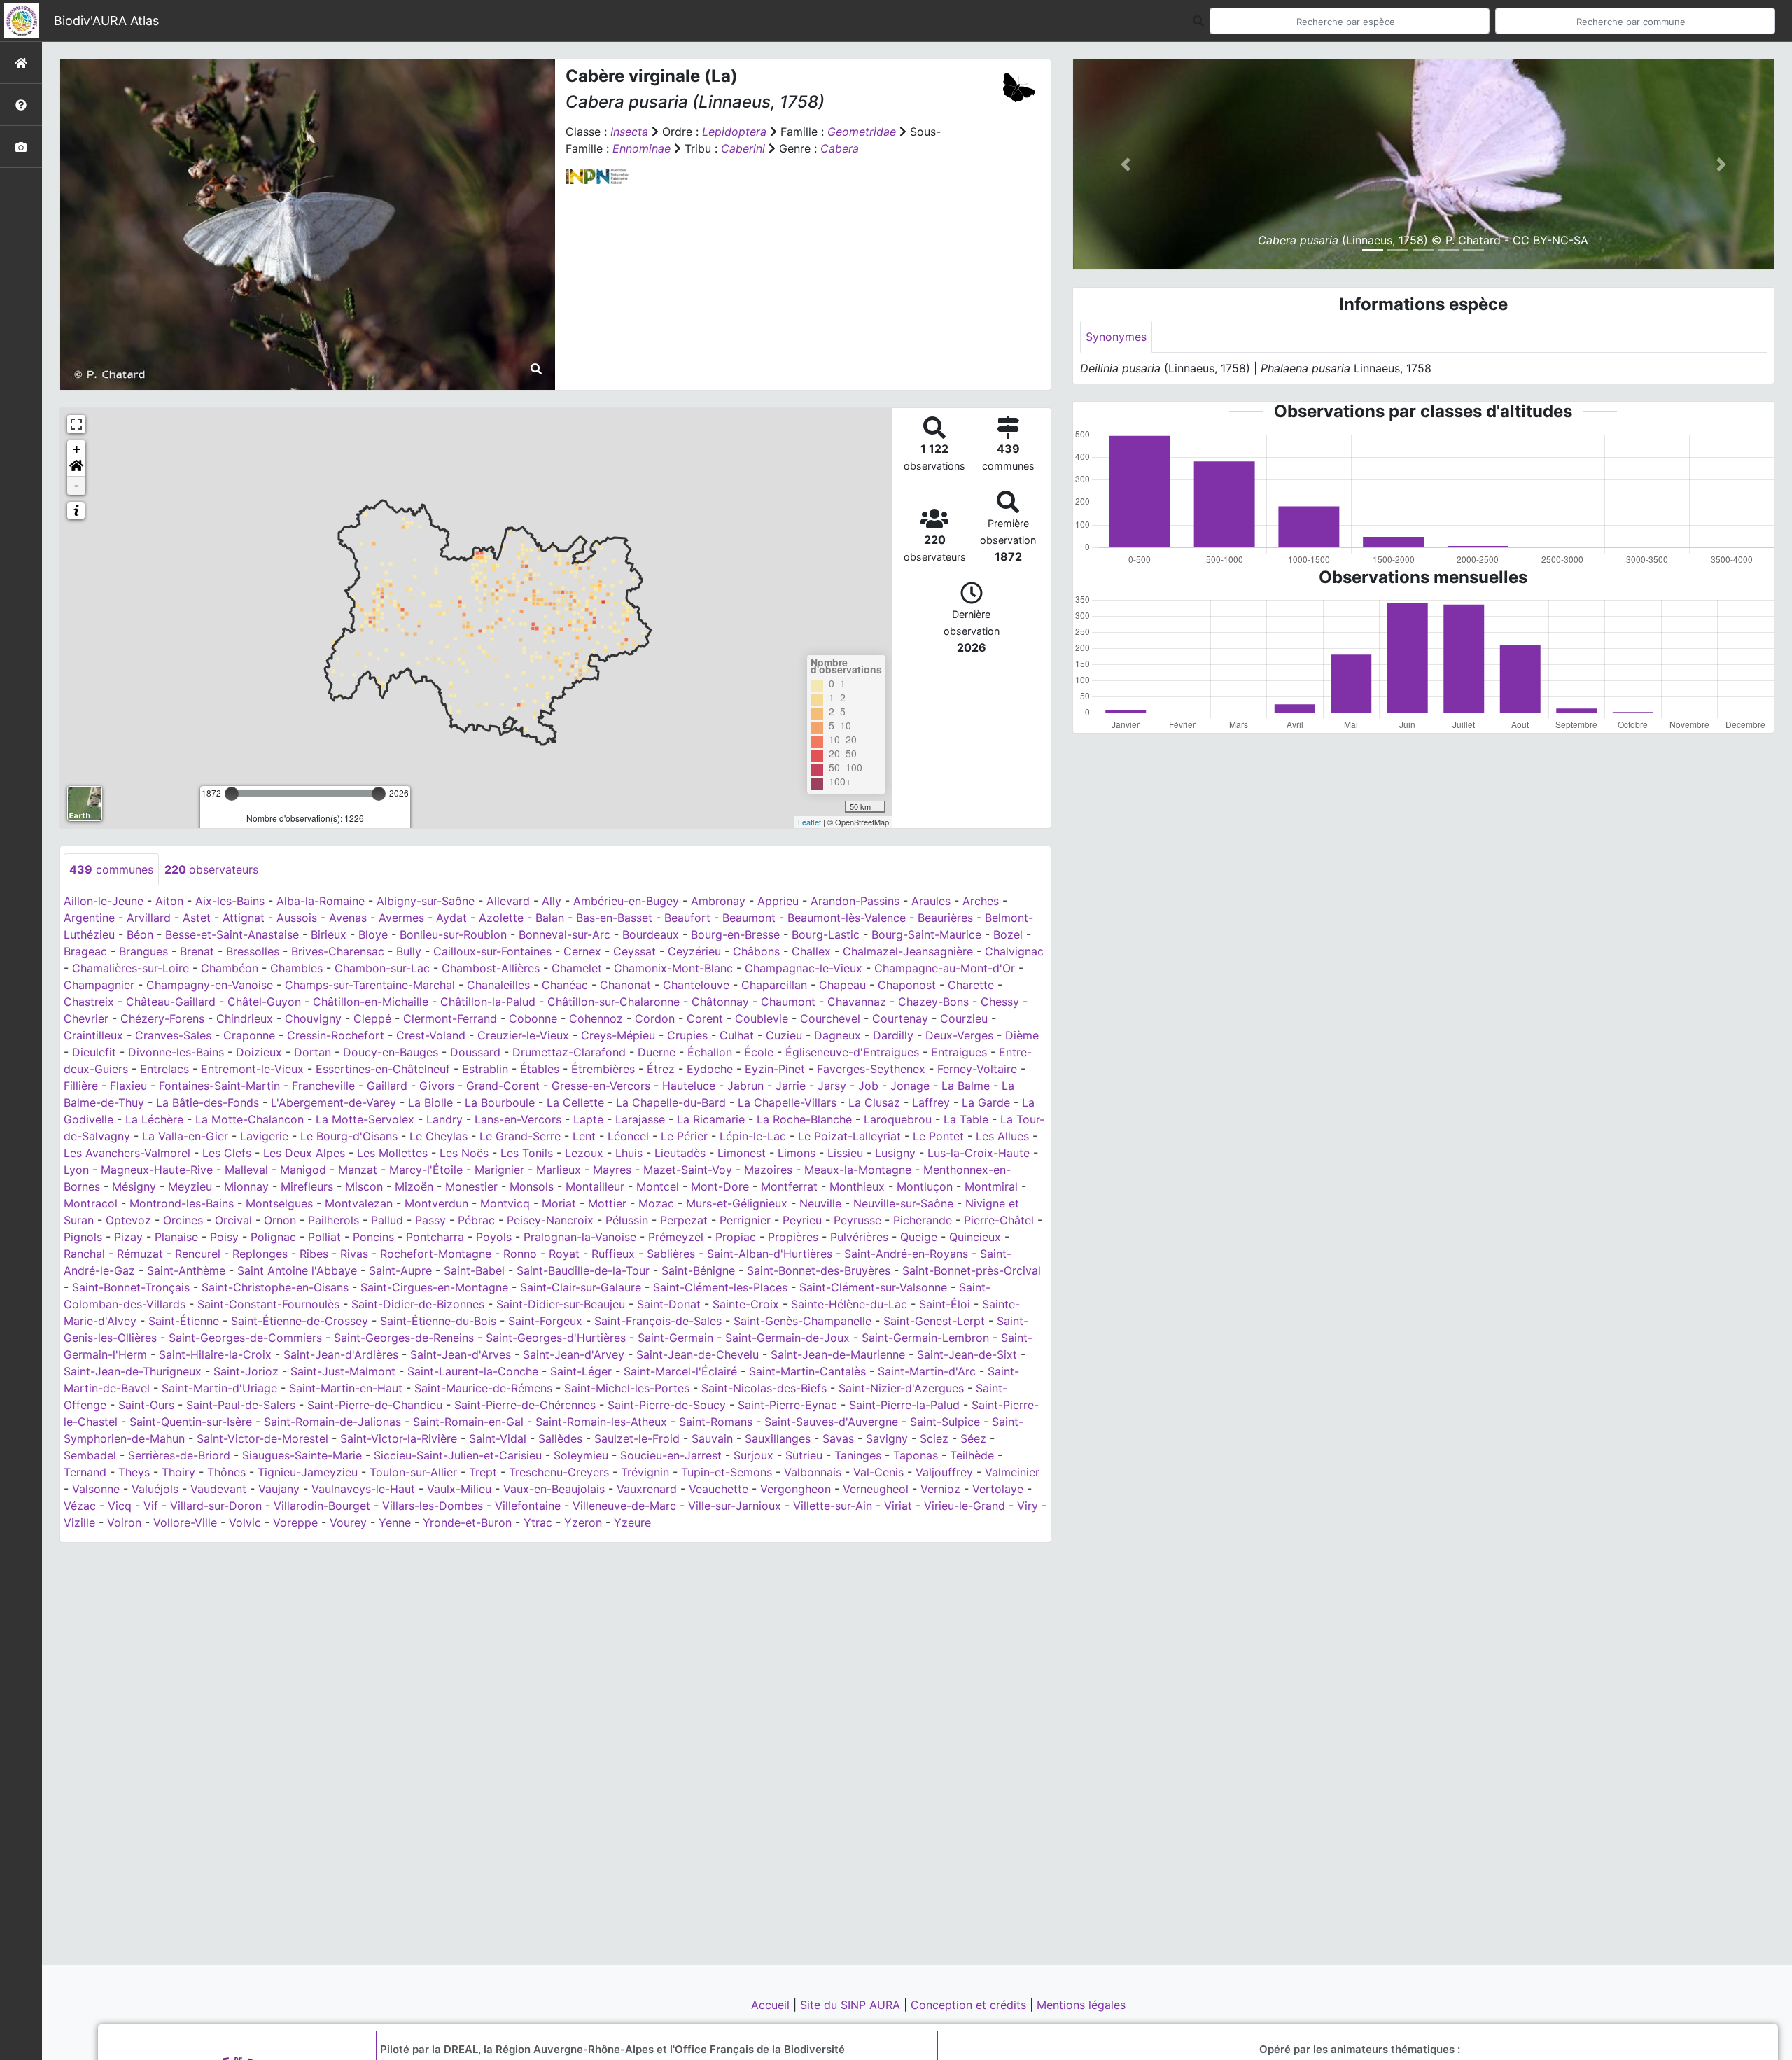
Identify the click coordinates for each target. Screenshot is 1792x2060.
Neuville (820, 1203)
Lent (584, 1136)
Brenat (197, 951)
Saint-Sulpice (945, 1422)
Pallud (387, 1220)
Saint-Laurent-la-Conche (473, 1371)
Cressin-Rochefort (336, 1035)
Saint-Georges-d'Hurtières (556, 1338)
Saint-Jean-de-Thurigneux (133, 1371)
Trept (483, 1472)
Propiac (736, 1237)
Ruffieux (613, 1254)
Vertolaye (998, 1489)
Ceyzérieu (694, 951)
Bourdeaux (651, 934)
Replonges (260, 1254)
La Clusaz (874, 1102)
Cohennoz (596, 1018)
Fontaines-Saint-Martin (219, 1086)
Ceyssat (635, 951)
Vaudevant (218, 1489)
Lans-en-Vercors (518, 1119)
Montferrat (789, 1186)
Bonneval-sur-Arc (565, 934)
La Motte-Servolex (365, 1119)
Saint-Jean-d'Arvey (574, 1354)
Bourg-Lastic (826, 934)
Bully (409, 951)
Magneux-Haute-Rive (157, 1170)
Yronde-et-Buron (467, 1522)
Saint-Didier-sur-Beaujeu (561, 1304)
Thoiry (178, 1472)
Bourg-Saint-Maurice (926, 934)
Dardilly (893, 1035)
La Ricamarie (711, 1119)
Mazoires (768, 1170)
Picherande (923, 1220)
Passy (430, 1220)
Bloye (373, 934)
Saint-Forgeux (545, 1321)
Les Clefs (227, 1153)
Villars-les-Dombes (433, 1506)
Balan (550, 918)
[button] (76, 468)
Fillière (81, 1086)
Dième (1022, 1035)
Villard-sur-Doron (216, 1506)
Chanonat (625, 985)
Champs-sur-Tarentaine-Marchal (370, 985)
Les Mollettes (392, 1153)
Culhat (737, 1035)
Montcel (658, 1186)
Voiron (124, 1522)
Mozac (656, 1203)
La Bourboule (500, 1102)
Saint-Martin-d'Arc (927, 1371)
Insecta (629, 132)
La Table (966, 1119)
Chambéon (230, 968)
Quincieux (975, 1237)
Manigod (303, 1170)
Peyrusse (857, 1220)
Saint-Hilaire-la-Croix (215, 1354)
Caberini (743, 148)
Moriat (559, 1203)
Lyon (76, 1170)
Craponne (249, 1035)
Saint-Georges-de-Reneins (404, 1338)
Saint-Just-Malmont (343, 1371)
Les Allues (1002, 1136)
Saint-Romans (716, 1422)
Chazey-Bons (933, 1002)
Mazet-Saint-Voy (688, 1170)
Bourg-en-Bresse (735, 934)
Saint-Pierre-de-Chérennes (525, 1405)
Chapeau (842, 985)
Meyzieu (190, 1186)
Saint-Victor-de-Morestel (262, 1438)
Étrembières (603, 1069)
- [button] (77, 485)
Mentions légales (1081, 2005)
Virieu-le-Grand (965, 1506)
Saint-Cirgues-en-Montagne (434, 1287)
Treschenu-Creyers (559, 1472)
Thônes (226, 1472)
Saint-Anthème (186, 1270)
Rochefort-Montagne (436, 1254)
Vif (151, 1506)
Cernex (582, 951)
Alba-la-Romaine (321, 901)
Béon (140, 934)
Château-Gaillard (171, 1002)
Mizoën (414, 1186)
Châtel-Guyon (264, 1002)
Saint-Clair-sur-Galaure (581, 1287)
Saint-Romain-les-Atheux (601, 1422)
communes (111, 869)
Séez (973, 1438)
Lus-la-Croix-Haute (979, 1153)
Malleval (246, 1170)
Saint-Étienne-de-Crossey (300, 1321)
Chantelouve (696, 985)
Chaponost (907, 985)
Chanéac (565, 985)
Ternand (85, 1472)
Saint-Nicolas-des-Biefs (764, 1388)
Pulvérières (859, 1237)
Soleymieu (581, 1455)
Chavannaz (857, 1002)
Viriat (898, 1506)
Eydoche (710, 1069)
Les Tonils (527, 1153)
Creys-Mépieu (618, 1035)
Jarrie (791, 1086)
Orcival (233, 1220)
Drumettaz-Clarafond (569, 1052)
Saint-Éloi (945, 1304)
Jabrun (745, 1086)
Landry (444, 1119)
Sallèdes (560, 1438)
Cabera (840, 148)
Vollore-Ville (185, 1522)
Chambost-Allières (491, 968)
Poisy (224, 1237)
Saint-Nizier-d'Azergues (901, 1388)
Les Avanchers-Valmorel (127, 1153)
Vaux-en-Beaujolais (554, 1489)
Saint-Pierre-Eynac (787, 1405)
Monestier (471, 1186)
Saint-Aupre (400, 1270)
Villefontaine (528, 1506)
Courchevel (830, 1018)
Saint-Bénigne (698, 1270)
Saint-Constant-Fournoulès (268, 1304)
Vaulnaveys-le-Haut (363, 1489)
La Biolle (430, 1102)
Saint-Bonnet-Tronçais (131, 1287)
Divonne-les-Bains (176, 1052)
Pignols (83, 1237)
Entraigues (959, 1052)
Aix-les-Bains (230, 901)
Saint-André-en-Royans (906, 1254)
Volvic (245, 1522)
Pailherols (334, 1220)
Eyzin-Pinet (775, 1069)
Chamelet (577, 968)
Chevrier (86, 1018)
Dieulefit (94, 1052)
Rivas (354, 1254)
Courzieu (964, 1018)
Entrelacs (164, 1069)
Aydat (451, 918)
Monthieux (857, 1186)
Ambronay (718, 901)
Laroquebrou (898, 1119)
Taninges (858, 1455)
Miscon (364, 1186)
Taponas (916, 1455)
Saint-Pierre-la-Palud (904, 1405)
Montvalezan (359, 1203)
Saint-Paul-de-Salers (241, 1405)
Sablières (671, 1254)
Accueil (772, 2005)
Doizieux (259, 1052)
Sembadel (90, 1455)
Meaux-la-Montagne (858, 1170)
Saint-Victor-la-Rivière (399, 1438)
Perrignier (745, 1220)
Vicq (120, 1506)
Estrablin (485, 1069)
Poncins (373, 1237)
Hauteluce (689, 1086)
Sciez (934, 1438)
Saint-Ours (146, 1405)
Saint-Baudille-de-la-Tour (583, 1270)
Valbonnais (813, 1472)
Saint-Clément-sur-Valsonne (873, 1287)
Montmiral (991, 1186)
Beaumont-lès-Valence (847, 918)
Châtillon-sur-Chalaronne (614, 1002)
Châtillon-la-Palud (488, 1002)
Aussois (297, 918)
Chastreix (89, 1002)
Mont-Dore (720, 1186)
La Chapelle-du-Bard (671, 1102)
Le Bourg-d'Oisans (349, 1136)
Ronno (520, 1254)
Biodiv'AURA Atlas (106, 21)
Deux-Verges (959, 1035)
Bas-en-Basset (614, 918)
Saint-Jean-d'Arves (461, 1354)
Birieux (329, 934)
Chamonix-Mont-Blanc (673, 968)
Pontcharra (435, 1237)
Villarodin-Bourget (322, 1506)
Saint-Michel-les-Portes (627, 1388)
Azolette (501, 918)
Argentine (89, 918)
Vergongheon (796, 1489)
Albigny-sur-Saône (426, 901)
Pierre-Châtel (999, 1220)
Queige (919, 1237)
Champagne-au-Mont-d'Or (945, 968)
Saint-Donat (669, 1304)
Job (868, 1086)
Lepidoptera (734, 132)
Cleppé (372, 1018)
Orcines (183, 1220)
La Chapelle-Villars (787, 1102)
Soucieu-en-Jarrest (671, 1455)
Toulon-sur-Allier (413, 1472)
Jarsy (832, 1086)
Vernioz (940, 1489)
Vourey (348, 1522)
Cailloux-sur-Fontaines (492, 951)
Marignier (499, 1170)
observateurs (211, 869)
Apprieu (778, 901)
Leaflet (810, 822)
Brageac (85, 951)
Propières (793, 1237)
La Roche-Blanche (804, 1119)
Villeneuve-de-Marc (624, 1506)
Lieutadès (680, 1153)
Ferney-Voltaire (977, 1069)
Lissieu (845, 1153)
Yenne (395, 1522)
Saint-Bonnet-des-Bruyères (819, 1270)
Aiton (169, 901)
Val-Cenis (878, 1472)
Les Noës (464, 1153)
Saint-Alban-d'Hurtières (770, 1254)
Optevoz (128, 1220)
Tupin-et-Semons (727, 1472)
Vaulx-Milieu (459, 1489)
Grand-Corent (503, 1086)
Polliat (324, 1237)
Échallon (710, 1052)
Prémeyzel (676, 1237)
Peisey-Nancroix (550, 1220)
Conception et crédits (970, 2005)
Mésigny (134, 1186)
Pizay (128, 1237)
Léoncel (628, 1136)
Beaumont (749, 918)
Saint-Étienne (184, 1321)
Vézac (80, 1506)
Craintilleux (93, 1035)
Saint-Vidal (498, 1438)
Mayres (612, 1170)
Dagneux (838, 1035)
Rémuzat (140, 1254)
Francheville (323, 1086)
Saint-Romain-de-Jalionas (332, 1422)
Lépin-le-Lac (753, 1136)
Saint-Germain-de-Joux (787, 1338)
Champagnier (99, 985)
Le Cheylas (439, 1136)
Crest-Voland (431, 1035)
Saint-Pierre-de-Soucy (667, 1405)
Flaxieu (128, 1086)
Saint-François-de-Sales (658, 1321)
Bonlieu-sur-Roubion (453, 934)
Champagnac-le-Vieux (804, 968)
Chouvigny (313, 1018)
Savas (838, 1438)
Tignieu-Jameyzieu (308, 1472)
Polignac (273, 1237)
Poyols (494, 1237)
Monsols (532, 1186)
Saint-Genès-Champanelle (803, 1321)
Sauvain (712, 1438)
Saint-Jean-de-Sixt (967, 1354)
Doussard (475, 1052)
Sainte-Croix (746, 1304)
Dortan (313, 1052)
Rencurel (198, 1254)
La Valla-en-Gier (185, 1136)
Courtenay (900, 1018)
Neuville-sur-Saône (903, 1203)
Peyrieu (802, 1220)
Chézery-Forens (162, 1018)
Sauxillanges (778, 1438)
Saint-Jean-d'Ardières (341, 1354)
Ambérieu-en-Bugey (626, 901)
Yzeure (632, 1522)
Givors (437, 1086)
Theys (134, 1472)
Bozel (1008, 934)
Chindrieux (245, 1018)
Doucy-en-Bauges (391, 1052)
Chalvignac (1014, 951)
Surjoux (754, 1455)
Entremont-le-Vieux (252, 1069)
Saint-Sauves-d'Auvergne (831, 1422)
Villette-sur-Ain (833, 1506)
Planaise (176, 1237)
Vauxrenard (647, 1489)
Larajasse (640, 1119)
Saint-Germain (675, 1338)
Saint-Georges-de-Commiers (245, 1338)
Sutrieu (804, 1455)
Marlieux (559, 1170)
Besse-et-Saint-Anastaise (232, 934)
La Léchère (154, 1119)
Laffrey (931, 1102)
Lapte (588, 1119)
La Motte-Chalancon (250, 1119)
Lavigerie (264, 1136)
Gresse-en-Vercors (601, 1086)
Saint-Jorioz (246, 1371)
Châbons (756, 951)
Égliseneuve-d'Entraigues (852, 1052)
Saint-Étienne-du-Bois (438, 1321)
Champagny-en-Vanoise (210, 985)
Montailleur (595, 1186)
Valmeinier (1012, 1472)
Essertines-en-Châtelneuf (383, 1069)
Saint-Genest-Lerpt (934, 1321)
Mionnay (246, 1186)
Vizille (79, 1522)
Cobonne (533, 1018)
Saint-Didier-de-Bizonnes (418, 1304)
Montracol (91, 1203)
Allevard (508, 901)
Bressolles (253, 951)
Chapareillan (774, 985)
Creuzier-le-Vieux (523, 1035)
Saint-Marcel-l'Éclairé (680, 1371)
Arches (981, 901)
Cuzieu (784, 1035)
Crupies (687, 1035)
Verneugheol (876, 1489)
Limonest (742, 1153)
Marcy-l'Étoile (426, 1170)
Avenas (348, 918)
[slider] (232, 794)
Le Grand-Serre (520, 1136)
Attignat (244, 918)
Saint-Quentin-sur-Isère (191, 1422)
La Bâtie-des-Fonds (208, 1102)
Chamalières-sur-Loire (131, 968)
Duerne (657, 1052)
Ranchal (84, 1254)
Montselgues (279, 1203)
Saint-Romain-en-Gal (468, 1422)
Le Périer (684, 1136)
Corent (705, 1018)
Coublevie (762, 1018)
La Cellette (575, 1102)
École (759, 1052)
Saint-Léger (581, 1371)
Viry (1028, 1506)
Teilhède (972, 1455)
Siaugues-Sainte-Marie (302, 1455)
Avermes (401, 918)
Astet (197, 918)
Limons (797, 1153)
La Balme (966, 1086)
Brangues (143, 951)
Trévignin (645, 1472)
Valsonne (96, 1489)
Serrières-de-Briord (179, 1455)
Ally (552, 901)
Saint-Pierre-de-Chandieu (375, 1405)
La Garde (986, 1102)
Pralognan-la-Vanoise (580, 1237)
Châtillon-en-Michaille (371, 1002)
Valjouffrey (944, 1472)
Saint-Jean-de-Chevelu (698, 1354)
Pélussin (627, 1220)
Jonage (910, 1086)
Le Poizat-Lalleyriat (849, 1136)
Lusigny (895, 1153)
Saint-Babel (474, 1270)
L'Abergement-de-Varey (334, 1102)
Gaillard (387, 1086)
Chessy (1000, 1002)
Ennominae (642, 148)
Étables (540, 1069)
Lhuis (629, 1153)
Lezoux (584, 1153)
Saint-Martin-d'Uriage (219, 1388)
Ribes (314, 1254)
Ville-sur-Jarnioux (735, 1506)
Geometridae (862, 132)
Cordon (655, 1018)
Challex (811, 951)
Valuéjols (155, 1489)
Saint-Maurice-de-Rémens (483, 1388)
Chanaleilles (498, 985)
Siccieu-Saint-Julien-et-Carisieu (458, 1455)
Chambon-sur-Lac (382, 968)
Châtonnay (720, 1002)
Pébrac (476, 1220)
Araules (931, 901)
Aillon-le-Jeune (104, 901)
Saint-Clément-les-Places (720, 1287)
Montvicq (505, 1203)
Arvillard (149, 918)
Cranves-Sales (173, 1035)
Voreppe (295, 1522)
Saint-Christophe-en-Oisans (275, 1287)
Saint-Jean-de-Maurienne (838, 1354)
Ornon (280, 1220)
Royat (564, 1254)
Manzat (358, 1170)
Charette (971, 985)
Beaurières (945, 918)
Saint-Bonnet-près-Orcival (972, 1270)
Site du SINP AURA (852, 2005)
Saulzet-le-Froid (637, 1438)
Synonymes (1116, 337)
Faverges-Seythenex (871, 1069)
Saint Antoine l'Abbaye (297, 1270)
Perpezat (684, 1220)
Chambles (296, 968)
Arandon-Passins (855, 901)
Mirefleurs (307, 1186)
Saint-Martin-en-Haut (346, 1388)
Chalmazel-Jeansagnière (908, 951)
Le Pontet (938, 1136)
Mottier (607, 1203)
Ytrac (538, 1522)
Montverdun (436, 1203)
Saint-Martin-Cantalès (807, 1371)
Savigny (887, 1438)
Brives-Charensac (338, 951)
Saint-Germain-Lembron (925, 1338)
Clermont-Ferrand (450, 1018)
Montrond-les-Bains (182, 1203)
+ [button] (77, 449)
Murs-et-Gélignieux (737, 1203)
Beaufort (687, 918)
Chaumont (788, 1002)
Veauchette (719, 1489)
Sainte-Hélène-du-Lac (849, 1304)
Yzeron (583, 1522)
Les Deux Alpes (304, 1153)
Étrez (661, 1069)
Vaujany (279, 1489)
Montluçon (925, 1186)
